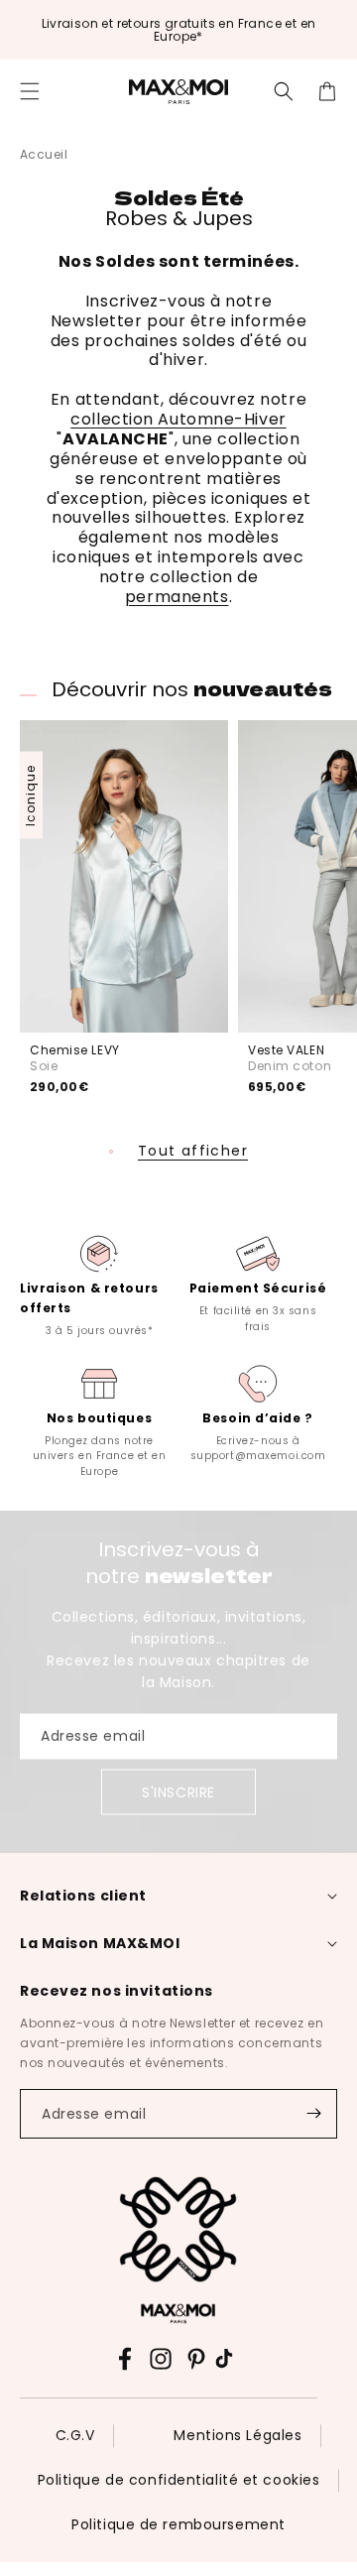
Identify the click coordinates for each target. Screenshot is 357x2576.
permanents (177, 597)
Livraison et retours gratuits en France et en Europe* (179, 30)
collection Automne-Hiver (178, 419)
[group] (99, 1284)
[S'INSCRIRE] (313, 2114)
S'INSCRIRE (178, 1791)
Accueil (44, 154)
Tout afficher (193, 1151)
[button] (30, 91)
